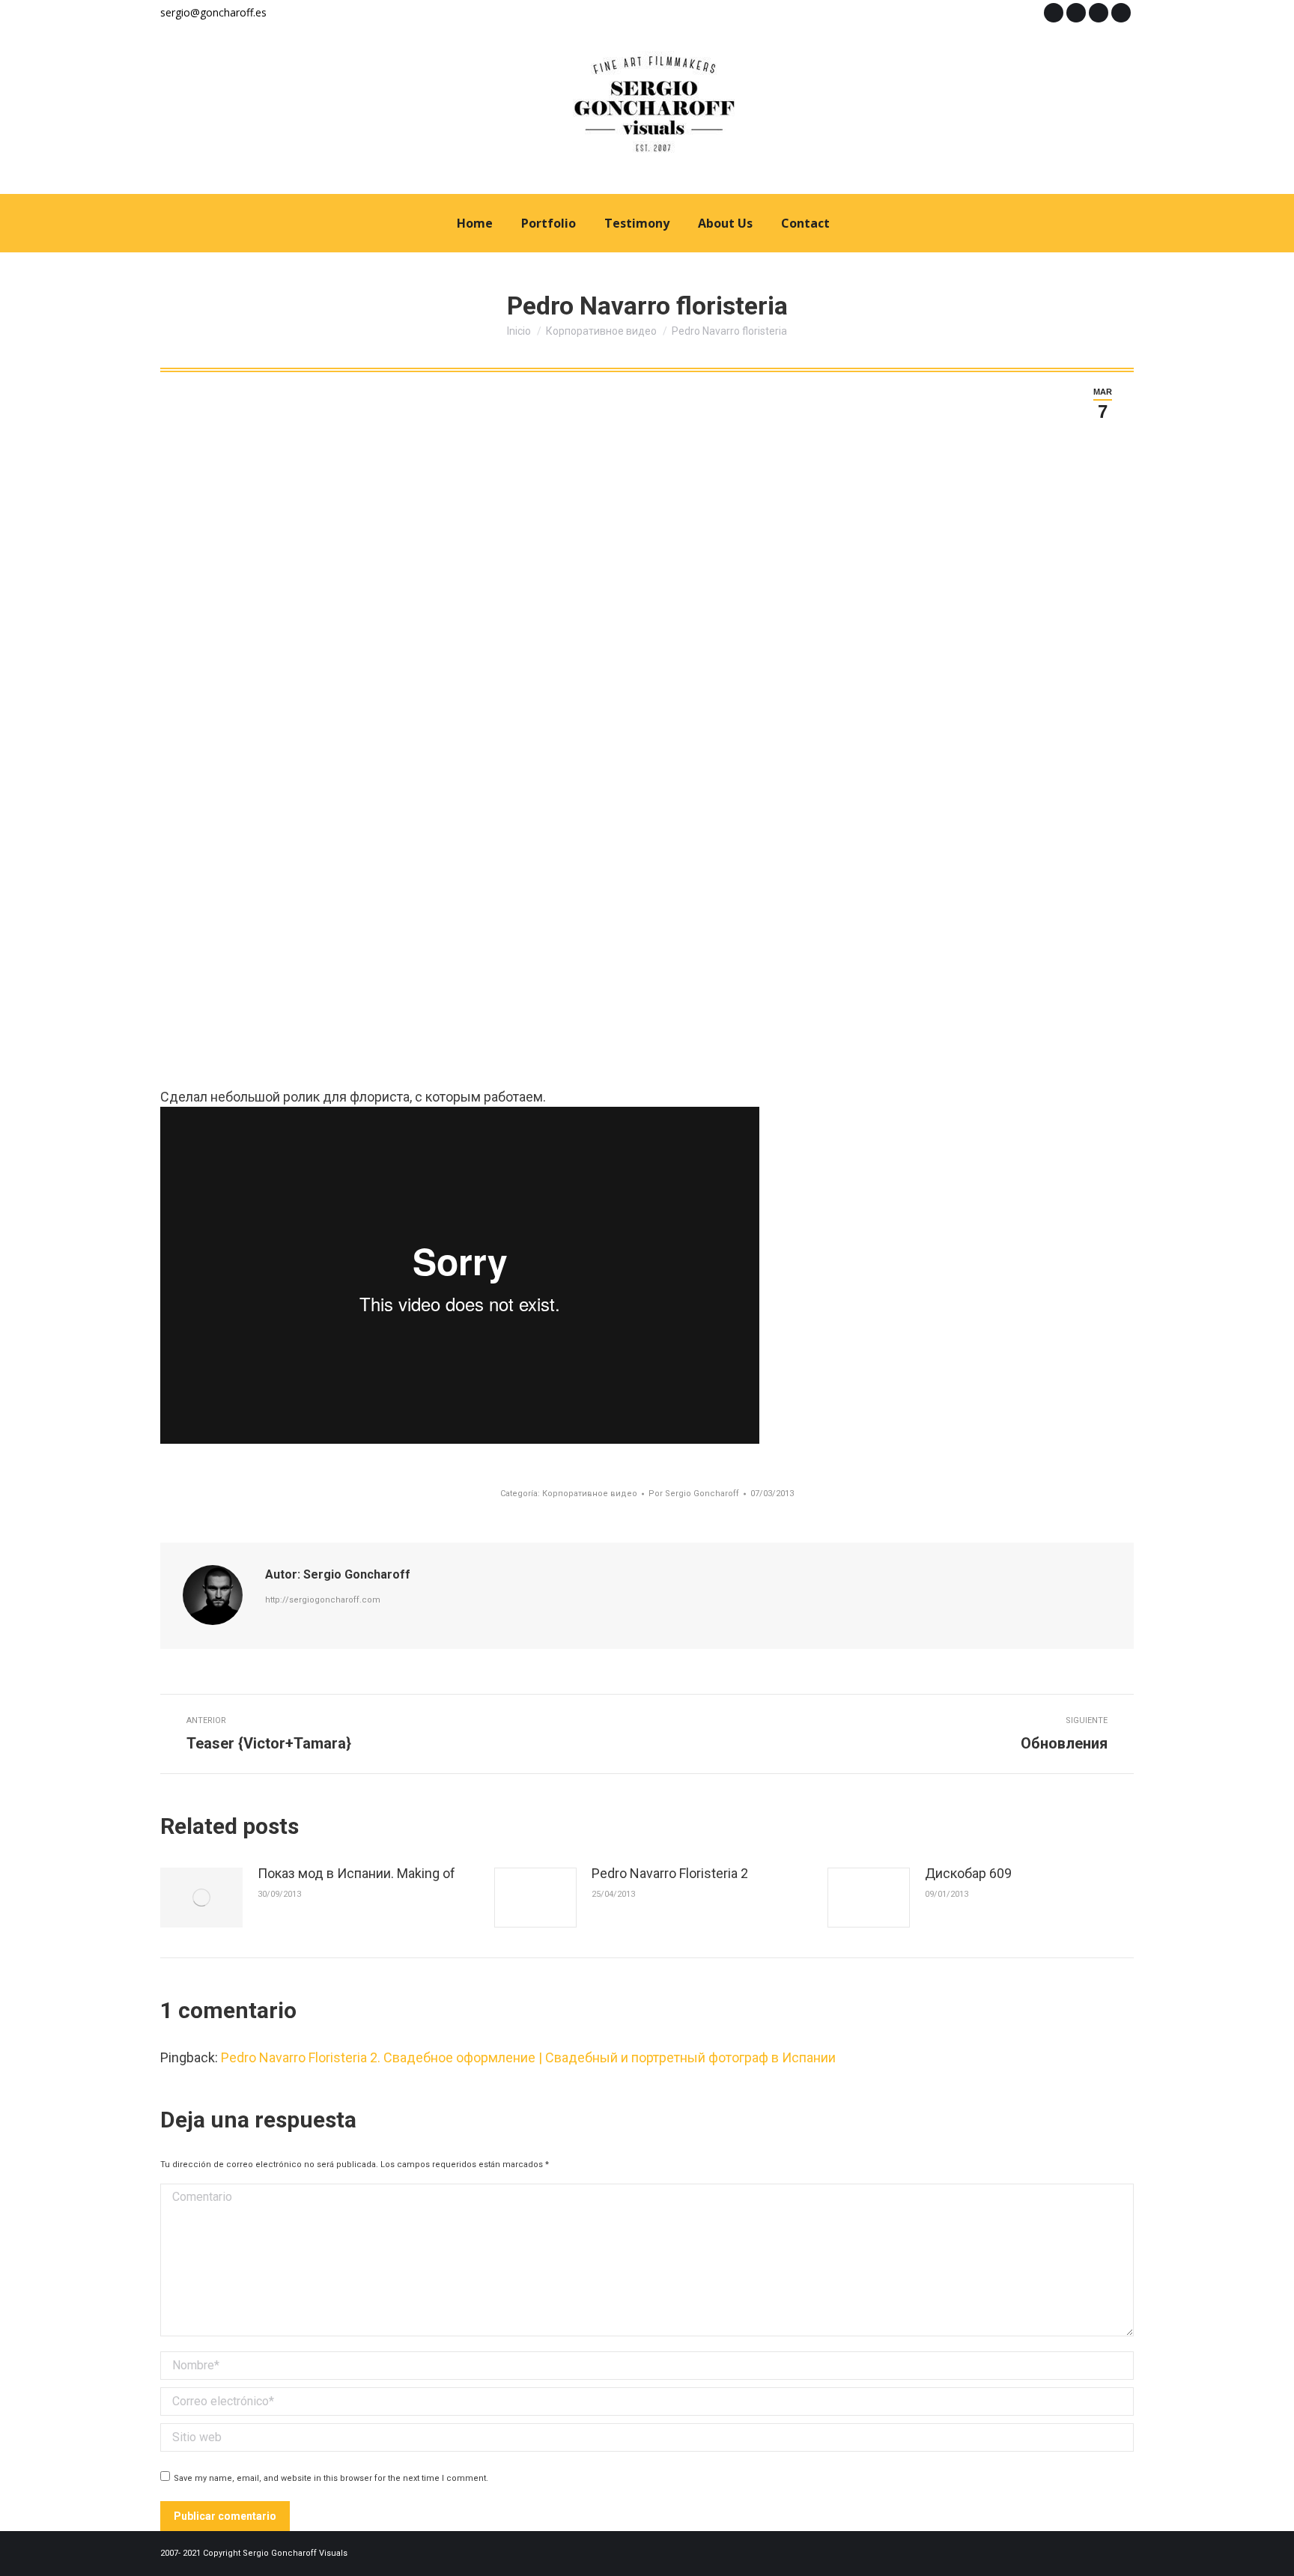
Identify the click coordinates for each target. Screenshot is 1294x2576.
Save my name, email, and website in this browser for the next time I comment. (331, 2478)
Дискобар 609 (968, 1873)
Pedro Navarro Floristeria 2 (670, 1873)
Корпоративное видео (590, 1494)
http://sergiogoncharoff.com (323, 1600)
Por (694, 1494)
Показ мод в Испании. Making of (356, 1873)
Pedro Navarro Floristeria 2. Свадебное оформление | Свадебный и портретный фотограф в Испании (528, 2057)
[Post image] (201, 1898)
